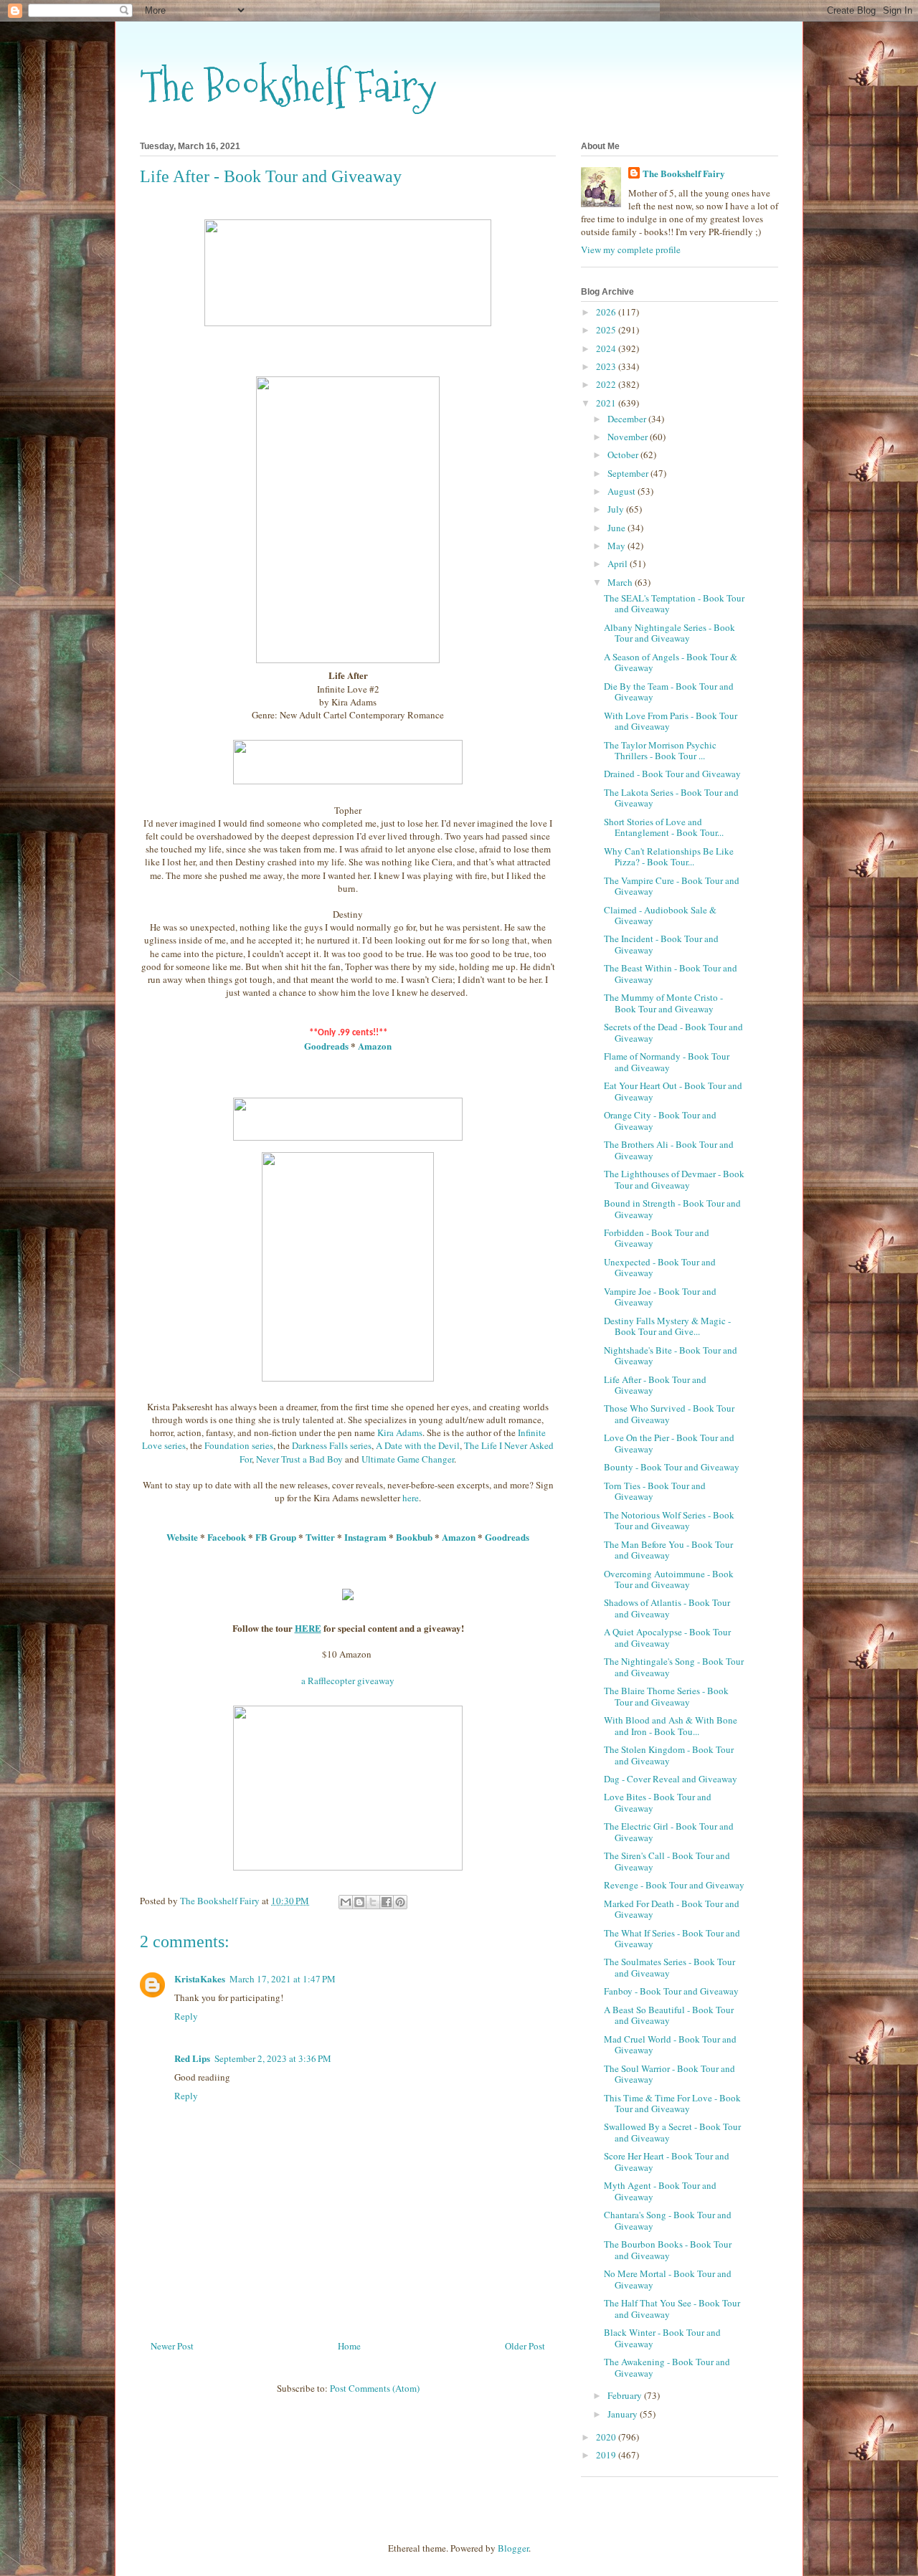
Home (349, 2346)
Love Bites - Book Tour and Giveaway (658, 1802)
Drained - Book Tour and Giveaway (672, 774)
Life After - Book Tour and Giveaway (655, 1385)
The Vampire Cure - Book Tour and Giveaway (672, 886)
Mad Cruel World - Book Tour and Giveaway (670, 2045)
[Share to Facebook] (387, 1902)
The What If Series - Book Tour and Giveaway (672, 1939)
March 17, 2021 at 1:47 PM (283, 1979)
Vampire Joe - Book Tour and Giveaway (660, 1297)
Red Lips (192, 2058)
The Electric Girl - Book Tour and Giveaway (669, 1832)
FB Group (276, 1537)
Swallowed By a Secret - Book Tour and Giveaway (672, 2132)
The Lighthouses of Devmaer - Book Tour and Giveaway (674, 1179)
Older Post (525, 2346)
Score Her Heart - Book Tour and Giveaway (667, 2162)
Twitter (320, 1537)
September (629, 473)
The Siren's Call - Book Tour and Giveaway (667, 1861)
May (617, 546)
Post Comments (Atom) (375, 2388)
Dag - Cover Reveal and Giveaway (671, 1779)
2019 (607, 2455)
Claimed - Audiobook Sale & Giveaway (660, 916)
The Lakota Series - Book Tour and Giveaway (671, 798)
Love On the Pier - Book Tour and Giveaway (669, 1443)
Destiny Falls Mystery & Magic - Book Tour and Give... (667, 1326)
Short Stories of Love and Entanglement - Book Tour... (664, 827)
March (621, 582)
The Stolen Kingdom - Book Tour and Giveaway (669, 1755)
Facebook (227, 1537)
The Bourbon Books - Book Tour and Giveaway (668, 2250)
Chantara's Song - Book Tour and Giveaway (668, 2220)
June (617, 528)
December (628, 419)
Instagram (365, 1537)
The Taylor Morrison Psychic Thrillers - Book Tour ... (660, 751)
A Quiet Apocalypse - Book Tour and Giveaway (667, 1638)
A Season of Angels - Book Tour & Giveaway (671, 662)
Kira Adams (400, 1432)
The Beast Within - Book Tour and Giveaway (671, 974)
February (626, 2395)
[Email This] (346, 1902)
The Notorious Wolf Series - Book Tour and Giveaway (669, 1521)
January (624, 2414)
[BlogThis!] (359, 1902)
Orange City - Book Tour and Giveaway (660, 1121)
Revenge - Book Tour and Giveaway (674, 1885)
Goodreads (326, 1046)
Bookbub (414, 1537)
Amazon (375, 1046)
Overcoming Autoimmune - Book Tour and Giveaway (669, 1579)
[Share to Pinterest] (400, 1902)
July (617, 509)
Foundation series (239, 1445)
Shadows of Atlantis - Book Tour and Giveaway (667, 1608)
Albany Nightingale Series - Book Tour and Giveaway (669, 633)
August (623, 491)
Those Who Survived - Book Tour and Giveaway (669, 1414)
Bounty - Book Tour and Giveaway (672, 1467)
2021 (607, 403)
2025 (607, 330)
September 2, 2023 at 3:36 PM (273, 2058)
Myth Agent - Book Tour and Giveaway (660, 2191)
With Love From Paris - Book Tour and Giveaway (671, 721)
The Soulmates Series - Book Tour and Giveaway (669, 1967)
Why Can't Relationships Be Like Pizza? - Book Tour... (669, 857)
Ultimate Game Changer (408, 1459)
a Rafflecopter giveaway (348, 1681)
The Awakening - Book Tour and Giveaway (667, 2367)
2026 (607, 312)
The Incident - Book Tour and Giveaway (661, 944)
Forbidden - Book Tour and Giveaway (657, 1238)
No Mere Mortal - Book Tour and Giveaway (668, 2279)
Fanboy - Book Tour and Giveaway (671, 1991)
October (624, 455)
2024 (607, 348)
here (411, 1498)
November (629, 437)
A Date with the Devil (418, 1445)
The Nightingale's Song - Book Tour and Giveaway (674, 1667)
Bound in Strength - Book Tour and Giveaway (672, 1209)
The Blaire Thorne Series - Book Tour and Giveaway (666, 1696)
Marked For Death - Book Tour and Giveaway (672, 1909)
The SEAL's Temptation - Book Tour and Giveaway (674, 604)
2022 (607, 384)
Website (182, 1537)
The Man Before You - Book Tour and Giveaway (668, 1550)
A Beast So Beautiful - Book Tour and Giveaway (669, 2015)
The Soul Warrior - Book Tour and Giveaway (669, 2074)
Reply (186, 2016)
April (619, 564)
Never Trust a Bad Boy (299, 1459)
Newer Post (172, 2346)
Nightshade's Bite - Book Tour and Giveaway (671, 1356)
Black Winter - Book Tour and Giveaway (662, 2338)
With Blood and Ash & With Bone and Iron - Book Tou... (671, 1726)
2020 (607, 2437)
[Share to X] (373, 1902)
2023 (607, 366)
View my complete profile (631, 249)
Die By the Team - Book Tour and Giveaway (669, 692)
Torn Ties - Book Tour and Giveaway (655, 1491)
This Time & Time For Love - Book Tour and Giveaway (672, 2104)
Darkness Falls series (332, 1445)
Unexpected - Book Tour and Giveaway (660, 1268)
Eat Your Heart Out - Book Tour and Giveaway (673, 1091)
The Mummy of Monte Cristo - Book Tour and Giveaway (663, 1003)
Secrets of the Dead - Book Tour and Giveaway (673, 1032)
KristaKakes (200, 1978)
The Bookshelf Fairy (288, 86)
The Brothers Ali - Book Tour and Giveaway (669, 1150)
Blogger (513, 2548)
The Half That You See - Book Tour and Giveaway (672, 2309)
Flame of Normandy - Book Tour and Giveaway (667, 1062)
